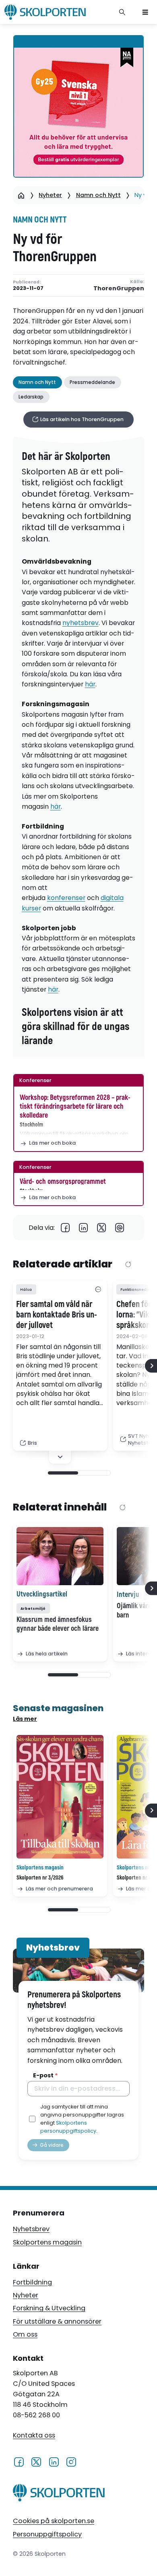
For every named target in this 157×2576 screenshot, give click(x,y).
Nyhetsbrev (31, 2229)
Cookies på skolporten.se (54, 2521)
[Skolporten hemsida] (45, 12)
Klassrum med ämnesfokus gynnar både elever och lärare (58, 1624)
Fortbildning (32, 2282)
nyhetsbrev (81, 623)
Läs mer (25, 1719)
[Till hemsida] (59, 2494)
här (90, 684)
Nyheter (50, 195)
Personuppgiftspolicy (47, 2534)
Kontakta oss (34, 2435)
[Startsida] (21, 195)
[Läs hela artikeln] (60, 1556)
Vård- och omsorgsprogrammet (63, 1182)
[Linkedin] (84, 1228)
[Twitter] (102, 1228)
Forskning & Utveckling (49, 2308)
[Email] (120, 1228)
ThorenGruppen (119, 288)
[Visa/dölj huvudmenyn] (145, 12)
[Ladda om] (128, 1265)
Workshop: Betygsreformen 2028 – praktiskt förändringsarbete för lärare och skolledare (75, 1106)
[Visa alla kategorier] (98, 1290)
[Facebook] (65, 1228)
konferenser (66, 898)
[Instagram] (71, 2462)
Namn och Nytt (98, 195)
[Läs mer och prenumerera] (60, 1797)
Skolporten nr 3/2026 (40, 1878)
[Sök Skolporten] (122, 12)
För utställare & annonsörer (57, 2321)
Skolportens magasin (47, 2242)
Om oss (25, 2334)
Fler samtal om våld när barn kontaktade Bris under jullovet (57, 1315)
